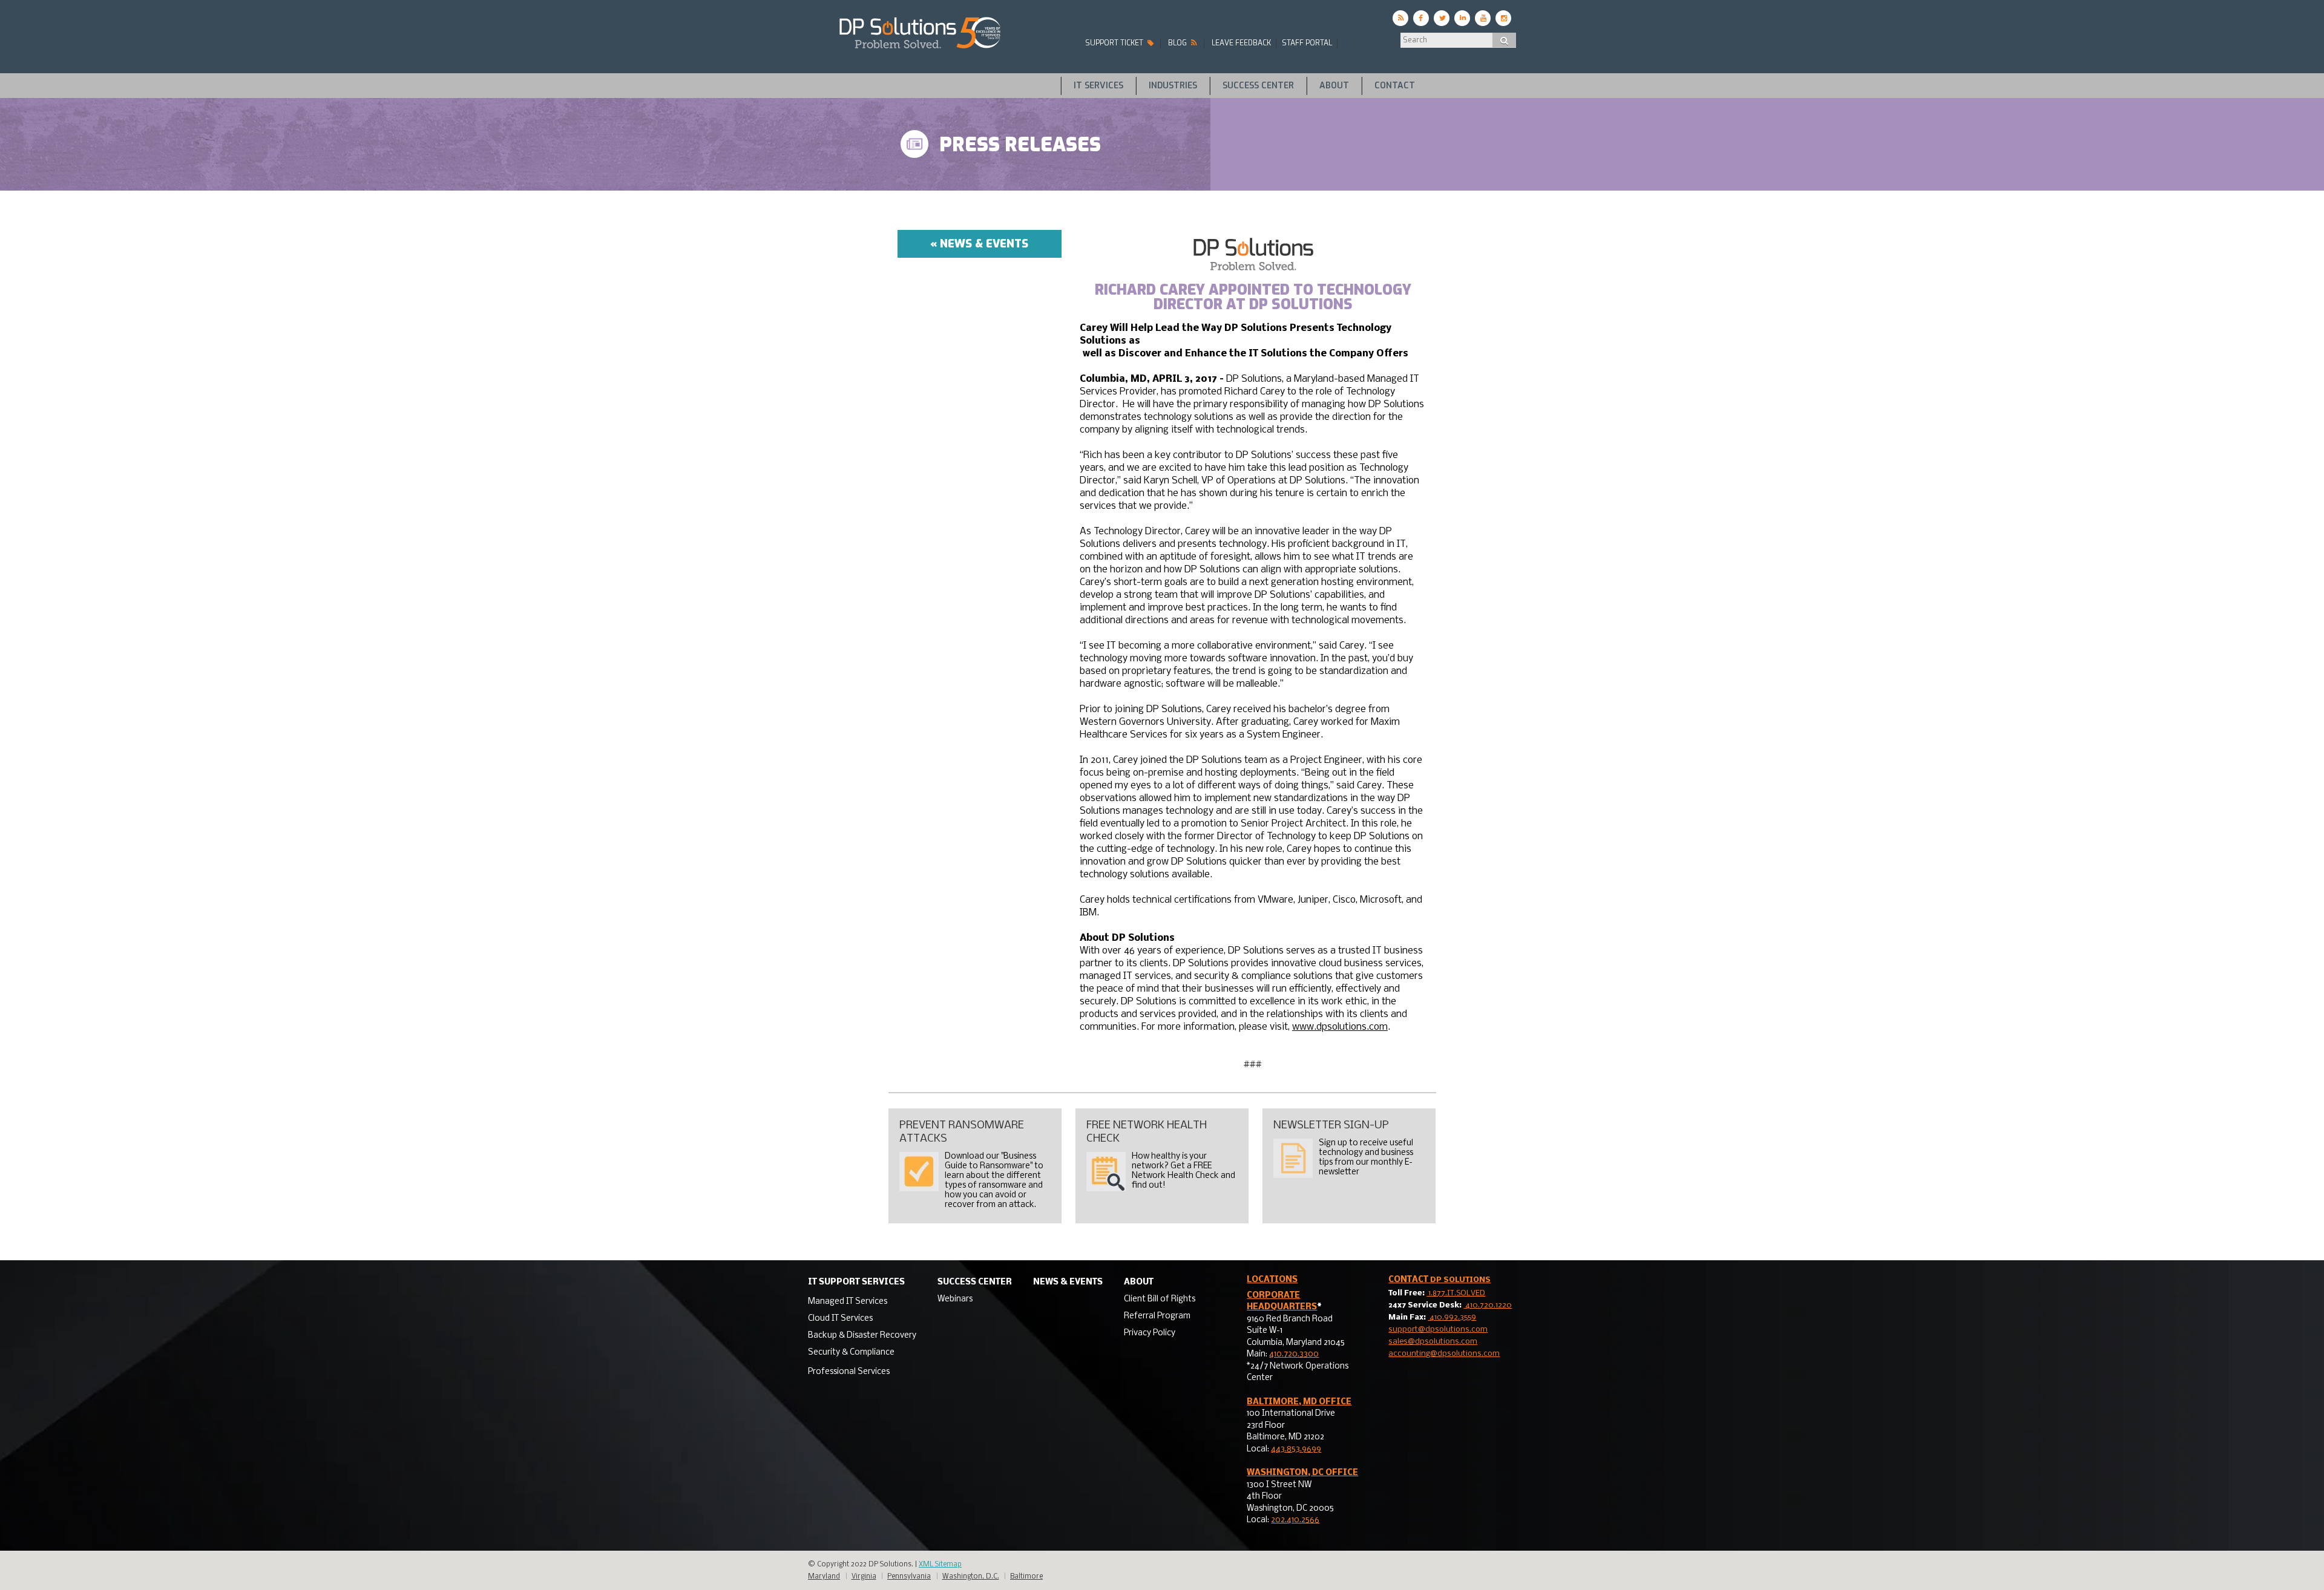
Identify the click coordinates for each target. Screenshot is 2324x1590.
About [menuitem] (1334, 86)
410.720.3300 (1294, 1354)
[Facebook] (1421, 18)
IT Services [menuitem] (1098, 86)
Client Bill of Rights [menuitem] (1160, 1299)
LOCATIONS (1272, 1280)
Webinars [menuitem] (955, 1299)
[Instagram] (1503, 18)
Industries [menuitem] (1173, 86)
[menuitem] (862, 1300)
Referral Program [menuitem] (1157, 1316)
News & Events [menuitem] (1068, 1282)
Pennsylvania (909, 1577)
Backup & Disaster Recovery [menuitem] (862, 1336)
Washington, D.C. (971, 1577)
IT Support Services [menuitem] (856, 1282)
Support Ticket (1115, 43)
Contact (1439, 1280)
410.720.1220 (1488, 1305)
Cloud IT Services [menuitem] (840, 1319)
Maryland (824, 1577)
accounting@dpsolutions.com (1444, 1354)
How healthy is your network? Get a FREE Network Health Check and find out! (1183, 1171)
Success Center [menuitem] (1258, 86)
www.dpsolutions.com (1340, 1027)
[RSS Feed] (1400, 18)
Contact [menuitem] (1395, 86)
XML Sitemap (940, 1565)
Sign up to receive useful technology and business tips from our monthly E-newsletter (1366, 1158)
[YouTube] (1483, 18)
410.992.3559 (1452, 1317)
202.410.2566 (1295, 1520)
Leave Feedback (1241, 43)
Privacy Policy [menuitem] (1150, 1333)
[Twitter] (1442, 18)
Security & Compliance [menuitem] (851, 1353)
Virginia (864, 1577)
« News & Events (979, 244)
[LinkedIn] (1462, 18)
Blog (1178, 43)
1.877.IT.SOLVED (1456, 1293)
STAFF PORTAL (1307, 43)
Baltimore (1026, 1577)
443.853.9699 (1296, 1449)
